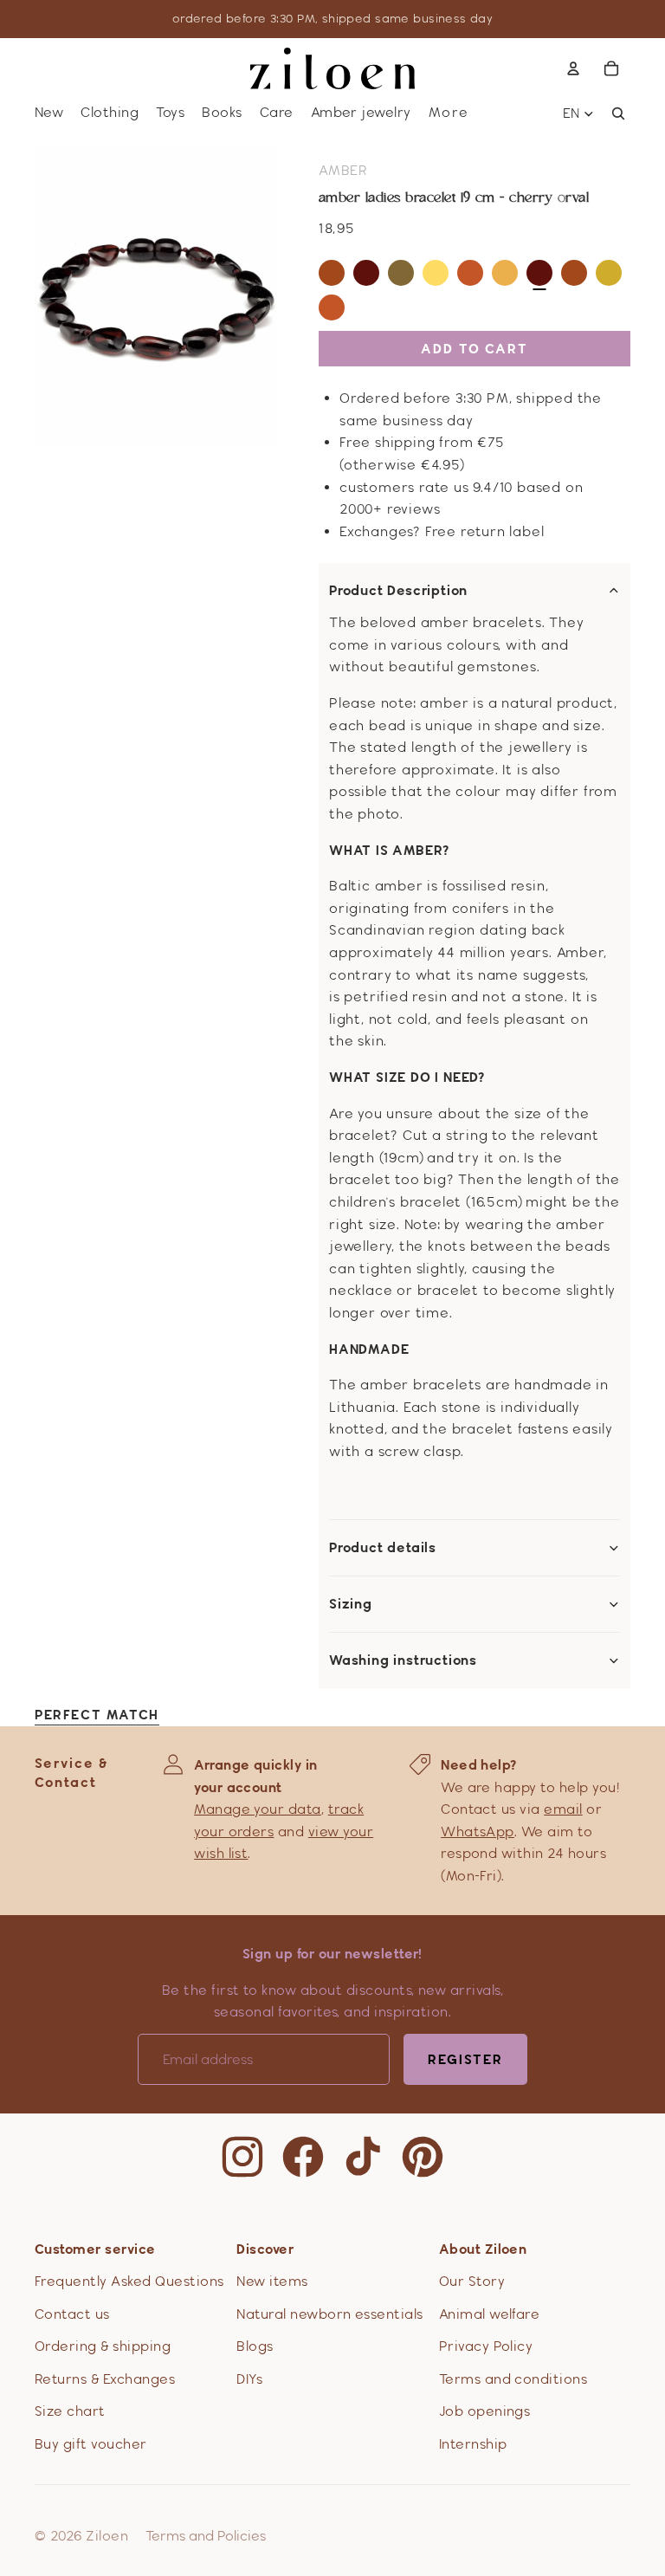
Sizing (351, 1604)
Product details (383, 1548)
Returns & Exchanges (105, 2379)
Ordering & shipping (103, 2346)
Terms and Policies (206, 2536)
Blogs (255, 2346)
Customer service (95, 2249)
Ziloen (107, 2536)
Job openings (485, 2411)
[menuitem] (449, 113)
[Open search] (618, 113)
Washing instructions (403, 1660)
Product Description (398, 591)
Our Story (472, 2281)
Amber (343, 170)
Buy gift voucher (91, 2444)
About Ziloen (483, 2249)
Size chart (70, 2411)
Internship (473, 2444)
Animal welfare (490, 2314)
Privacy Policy (486, 2346)
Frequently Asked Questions (129, 2281)
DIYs (249, 2379)
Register (465, 2059)
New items (272, 2281)
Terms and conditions (513, 2379)
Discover (265, 2249)
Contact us (72, 2314)
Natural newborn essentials (329, 2314)
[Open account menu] (573, 68)
